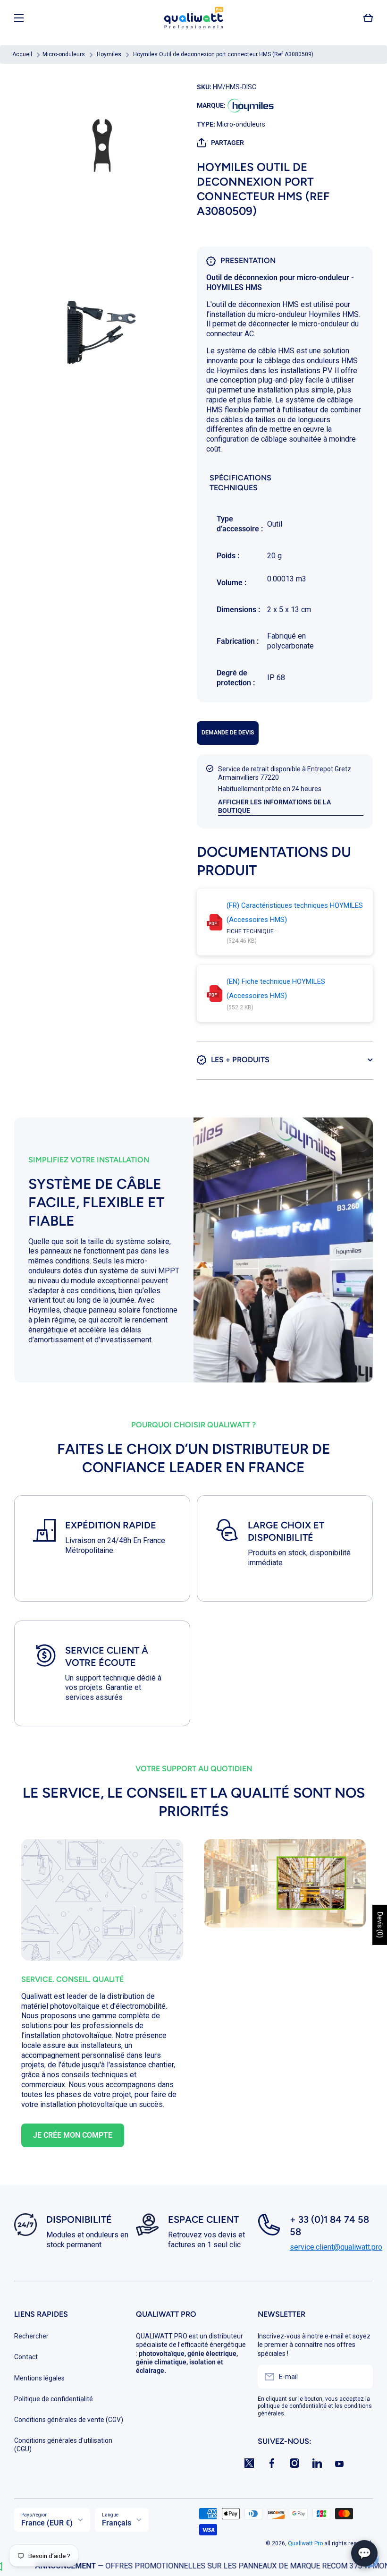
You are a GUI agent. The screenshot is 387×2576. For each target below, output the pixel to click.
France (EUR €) (47, 2523)
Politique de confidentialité (54, 2399)
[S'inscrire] (361, 2377)
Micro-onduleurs (64, 54)
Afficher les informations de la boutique (274, 806)
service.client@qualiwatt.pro (336, 2247)
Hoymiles (109, 54)
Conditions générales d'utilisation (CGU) (63, 2445)
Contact (26, 2357)
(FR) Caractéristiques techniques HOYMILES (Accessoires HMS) (295, 913)
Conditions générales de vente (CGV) (69, 2420)
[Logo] (193, 18)
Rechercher (31, 2336)
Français (117, 2523)
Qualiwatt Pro (305, 2543)
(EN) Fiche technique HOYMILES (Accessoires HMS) (276, 989)
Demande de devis (228, 733)
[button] (368, 18)
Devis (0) (380, 1925)
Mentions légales (39, 2378)
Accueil (22, 54)
